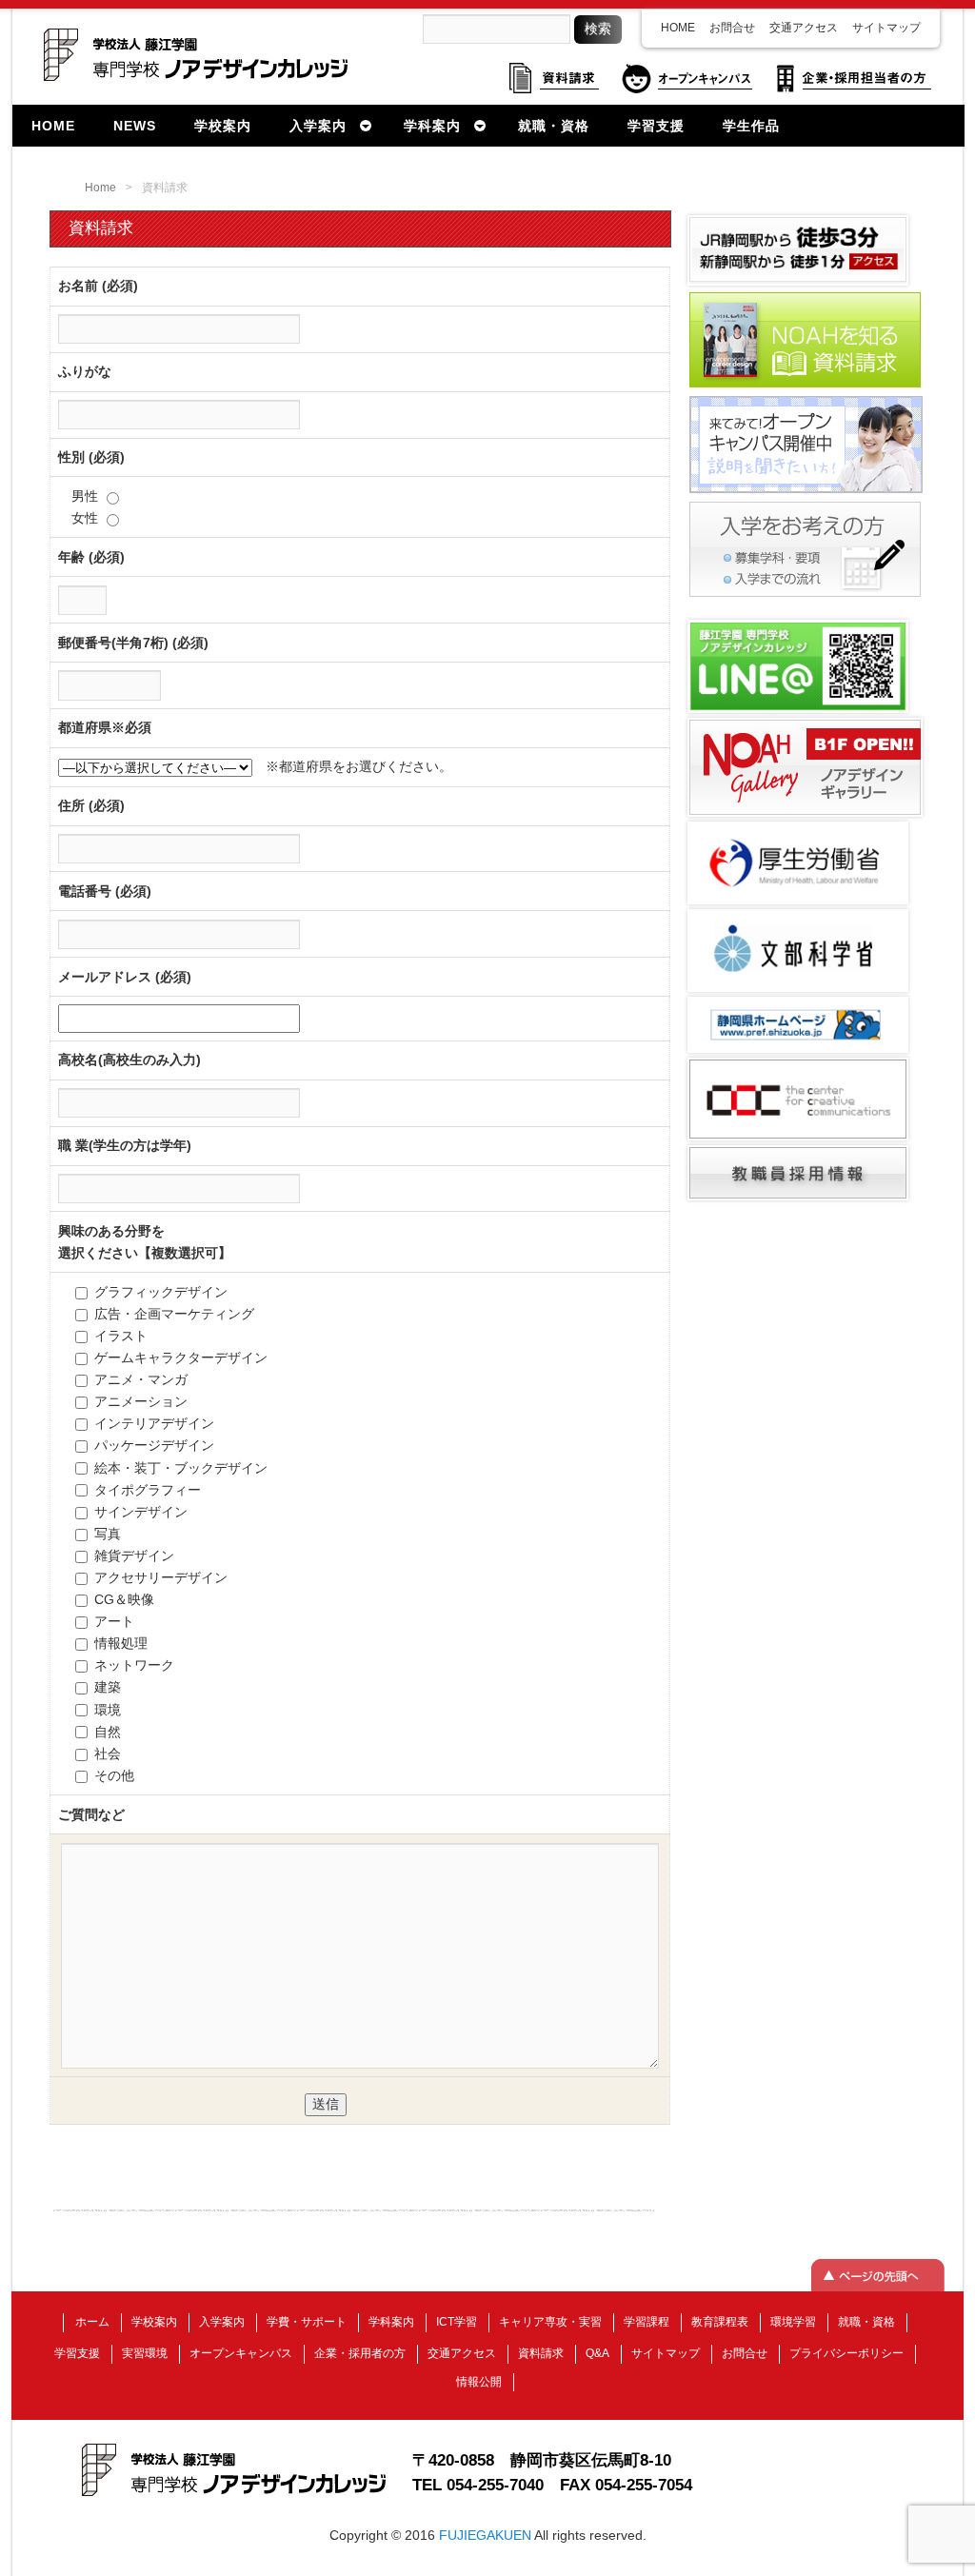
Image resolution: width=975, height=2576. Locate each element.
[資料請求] (805, 386)
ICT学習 (457, 2322)
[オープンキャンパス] (806, 491)
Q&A (597, 2353)
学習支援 (77, 2353)
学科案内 (391, 2322)
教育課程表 (720, 2322)
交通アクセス (804, 28)
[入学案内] (805, 595)
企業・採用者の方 (360, 2353)
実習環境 (145, 2353)
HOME (678, 28)
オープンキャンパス (241, 2353)
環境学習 (793, 2322)
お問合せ (732, 28)
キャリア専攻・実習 (550, 2322)
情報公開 (479, 2382)
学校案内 (154, 2322)
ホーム (92, 2322)
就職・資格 (866, 2322)
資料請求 (541, 2353)
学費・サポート (307, 2322)
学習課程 (647, 2322)
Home (100, 188)
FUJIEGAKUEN (485, 2535)
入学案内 (222, 2322)
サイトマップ (886, 28)
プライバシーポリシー (846, 2353)
